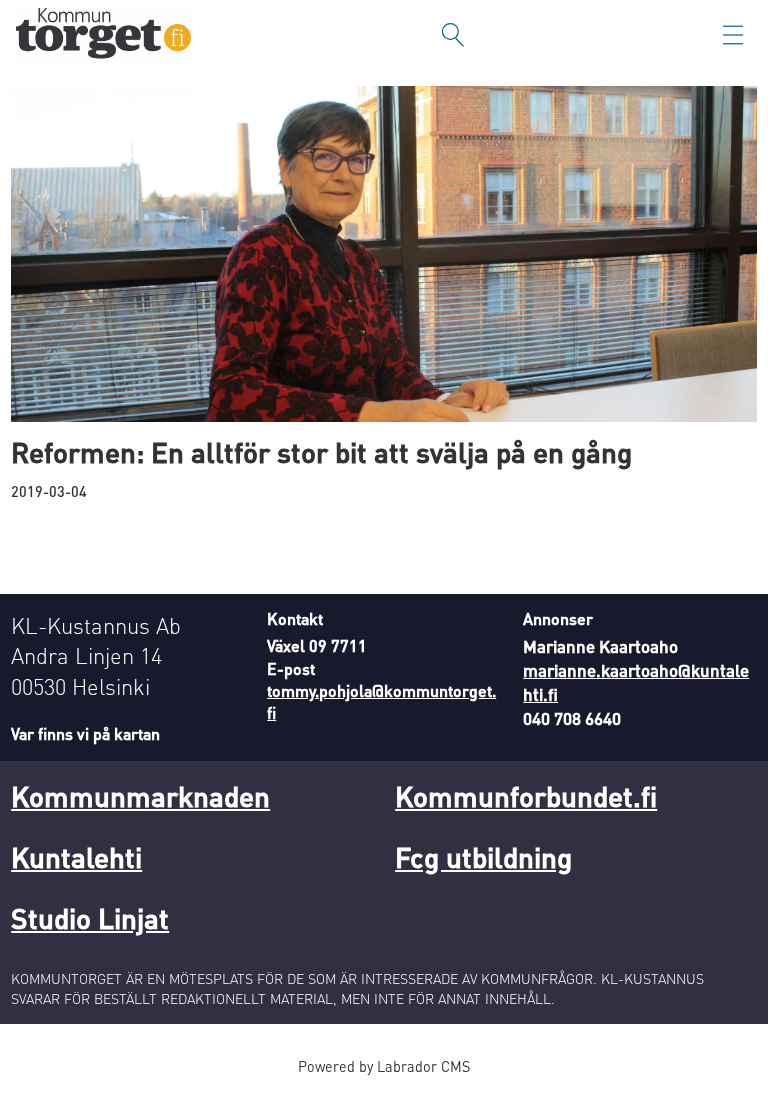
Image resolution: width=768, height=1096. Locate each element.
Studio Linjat (90, 918)
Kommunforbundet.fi (526, 796)
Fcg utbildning (483, 857)
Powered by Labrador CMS (384, 1066)
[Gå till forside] (103, 35)
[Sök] (453, 35)
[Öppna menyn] (733, 35)
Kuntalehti (76, 857)
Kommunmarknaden (140, 796)
